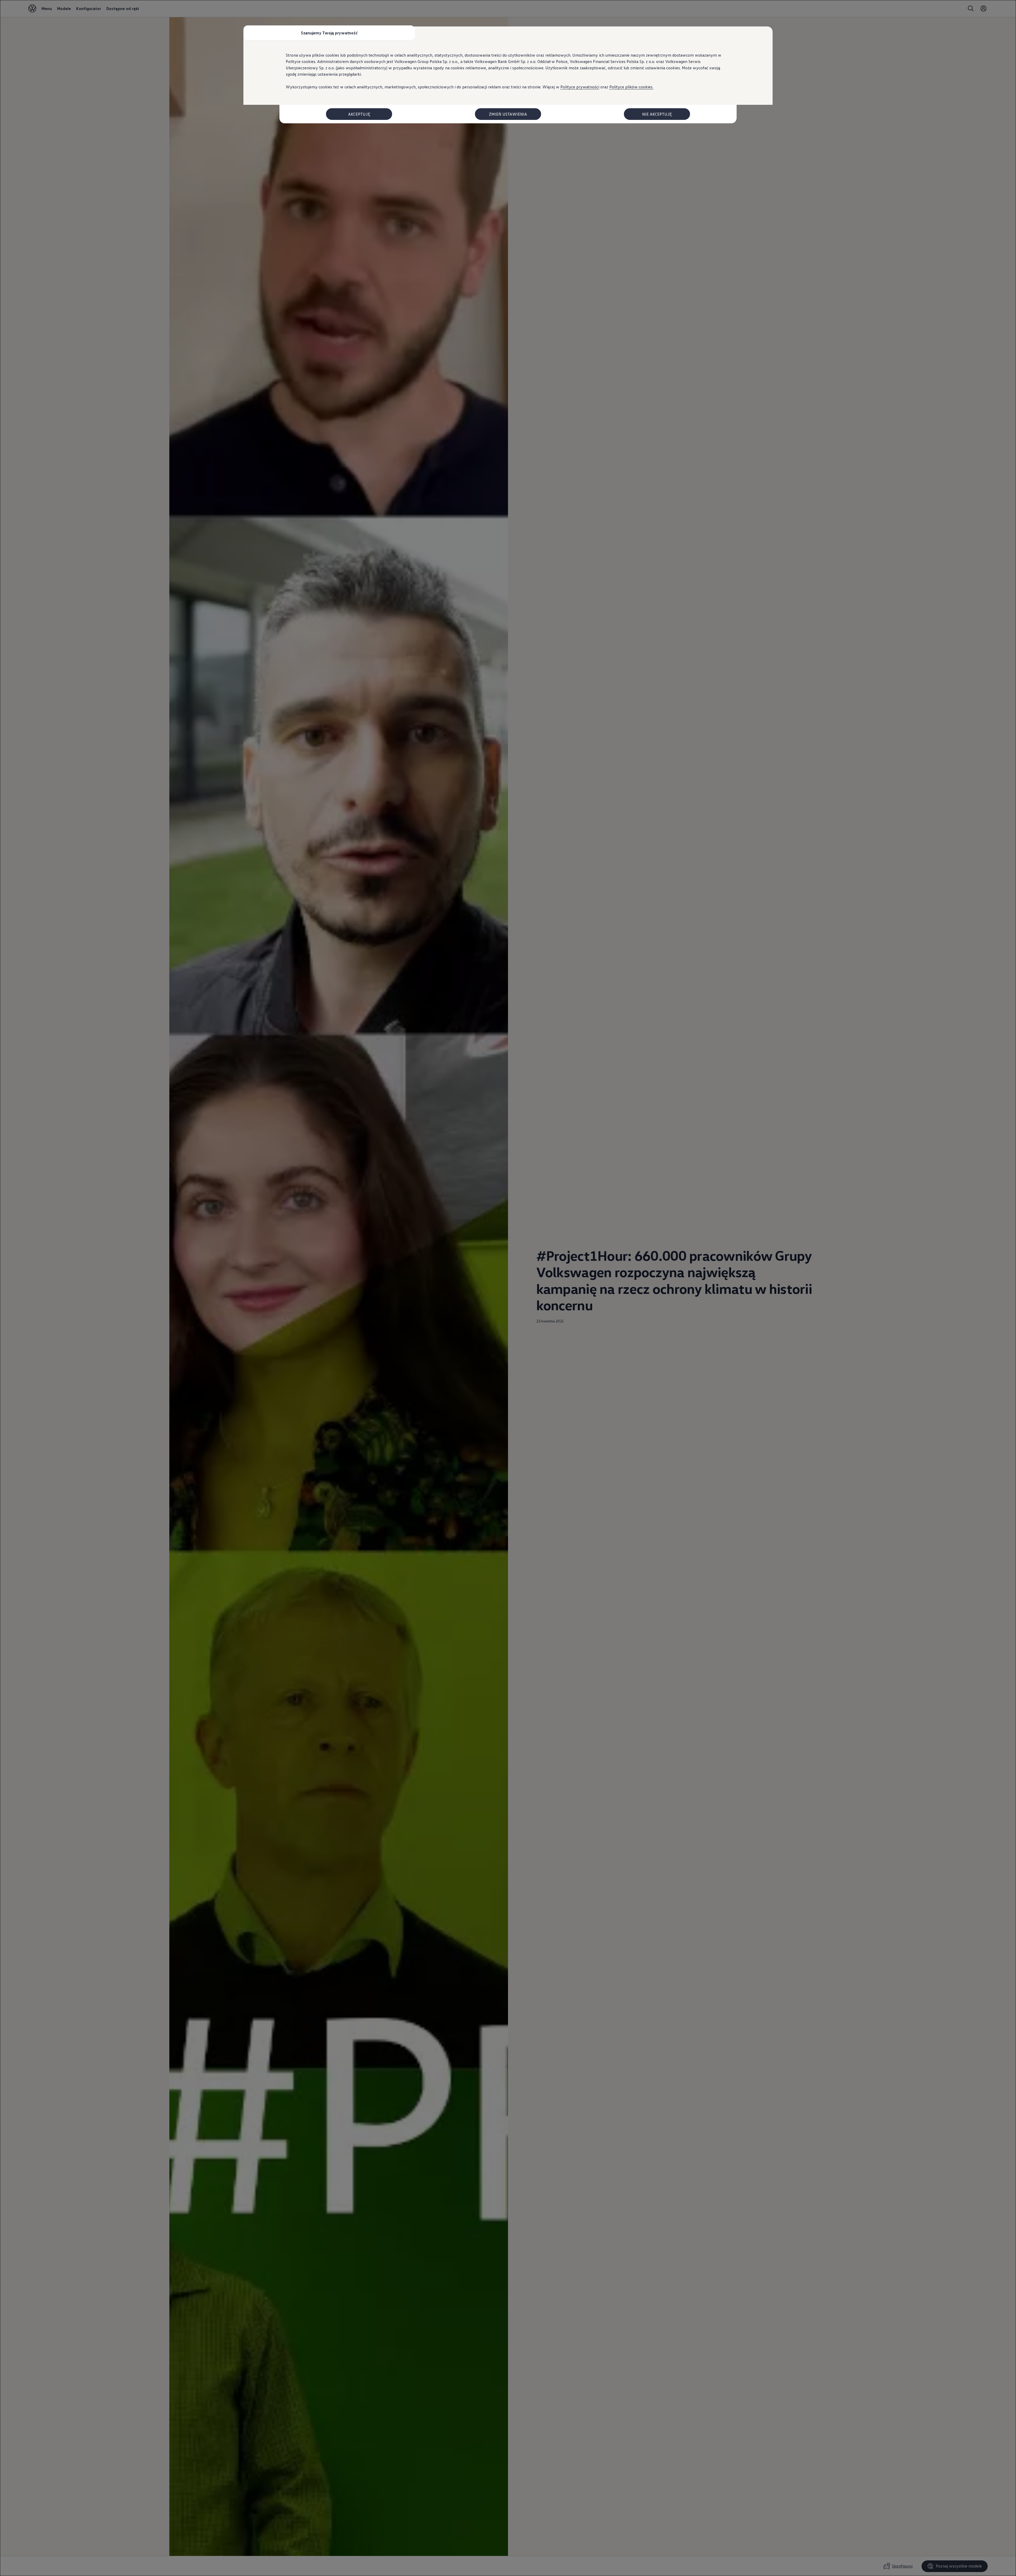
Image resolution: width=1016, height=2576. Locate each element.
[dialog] (508, 1288)
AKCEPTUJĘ (359, 114)
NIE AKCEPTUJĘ (657, 114)
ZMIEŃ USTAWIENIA (508, 114)
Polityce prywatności (580, 87)
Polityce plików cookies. (631, 87)
